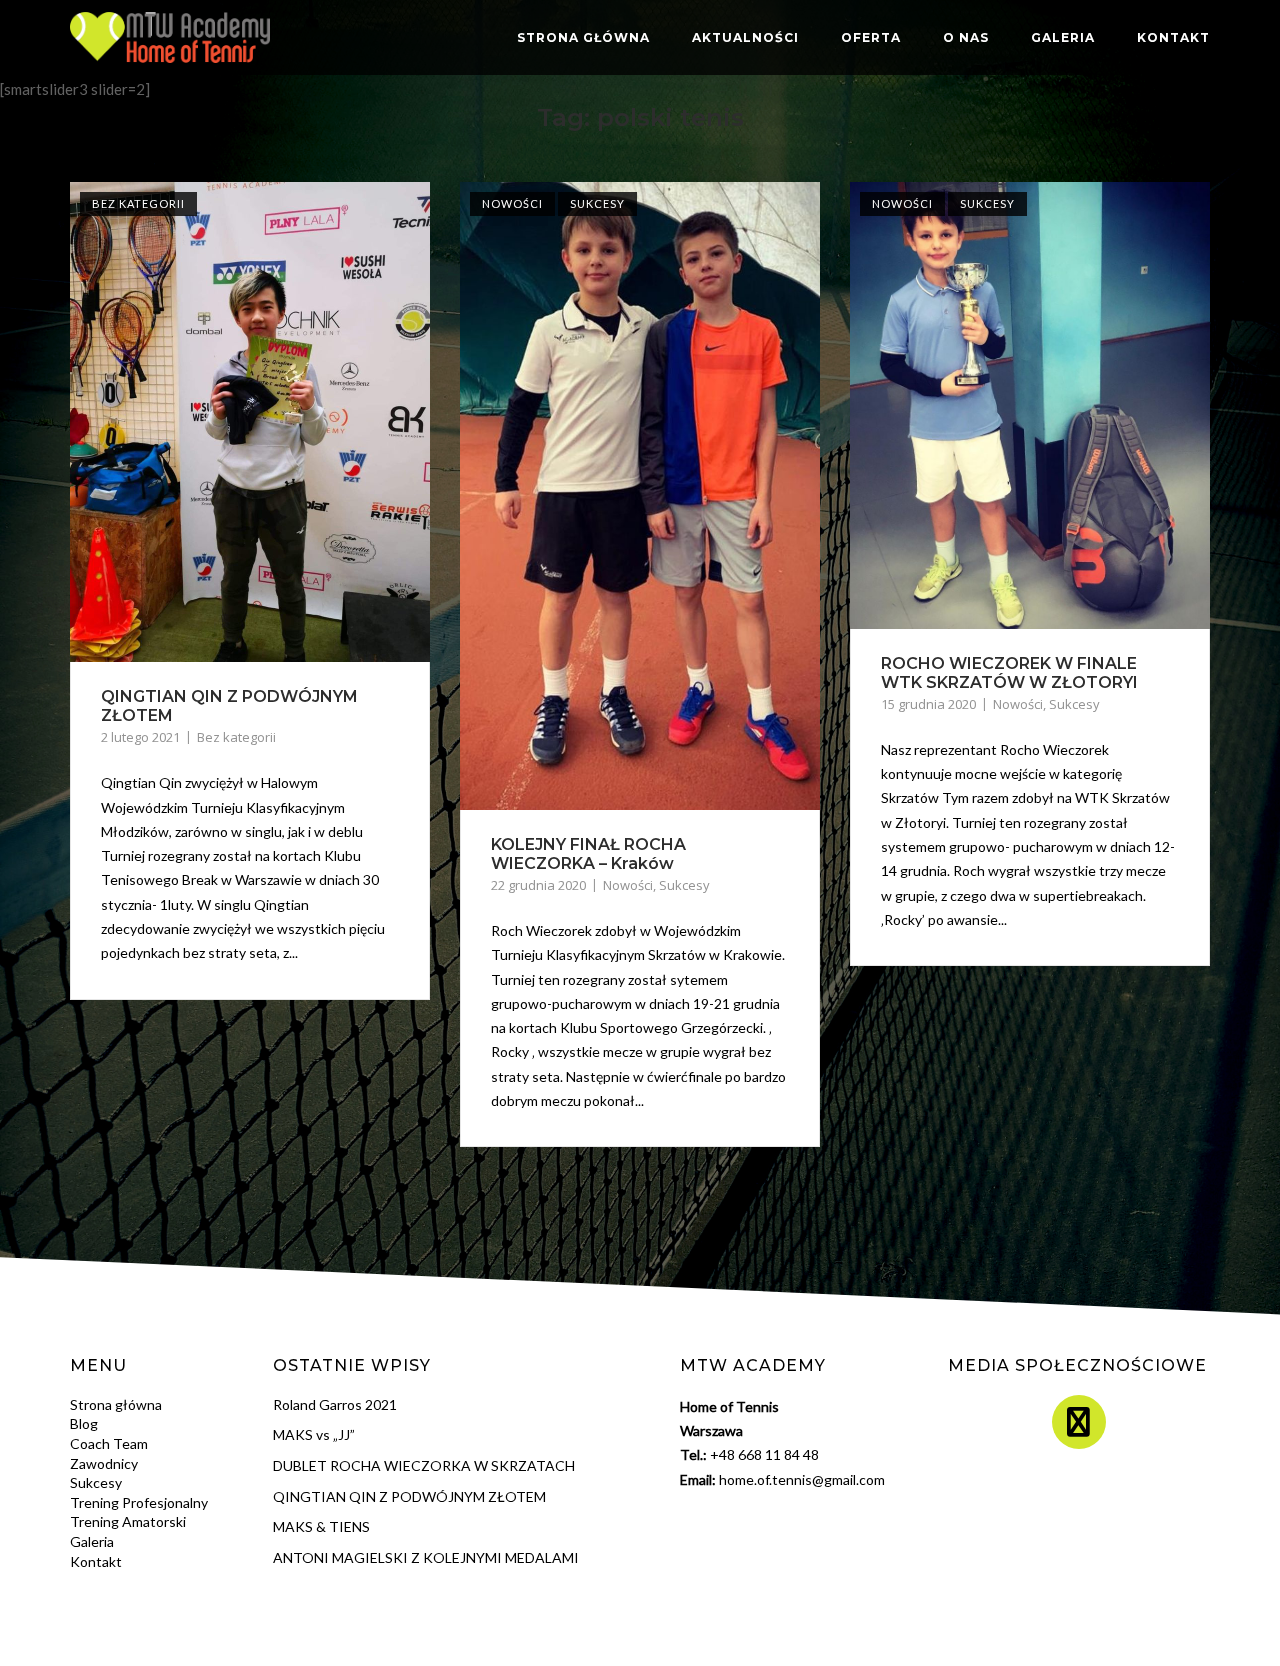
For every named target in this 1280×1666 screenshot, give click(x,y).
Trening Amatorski (128, 1521)
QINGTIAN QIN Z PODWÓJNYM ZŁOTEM (409, 1496)
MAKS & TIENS (321, 1526)
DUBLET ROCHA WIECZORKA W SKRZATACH (424, 1465)
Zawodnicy (104, 1463)
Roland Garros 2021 (335, 1404)
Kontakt (1173, 37)
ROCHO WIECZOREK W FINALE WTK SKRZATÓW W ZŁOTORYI (1009, 673)
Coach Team (109, 1443)
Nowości (512, 203)
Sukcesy (597, 203)
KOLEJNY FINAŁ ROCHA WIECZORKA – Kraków (588, 854)
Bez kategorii (138, 203)
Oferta (871, 37)
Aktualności (745, 37)
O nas (966, 37)
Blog (84, 1423)
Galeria (1063, 37)
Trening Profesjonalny (139, 1502)
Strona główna (583, 37)
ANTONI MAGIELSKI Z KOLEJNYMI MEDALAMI (426, 1557)
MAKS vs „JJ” (314, 1434)
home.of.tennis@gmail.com (802, 1479)
